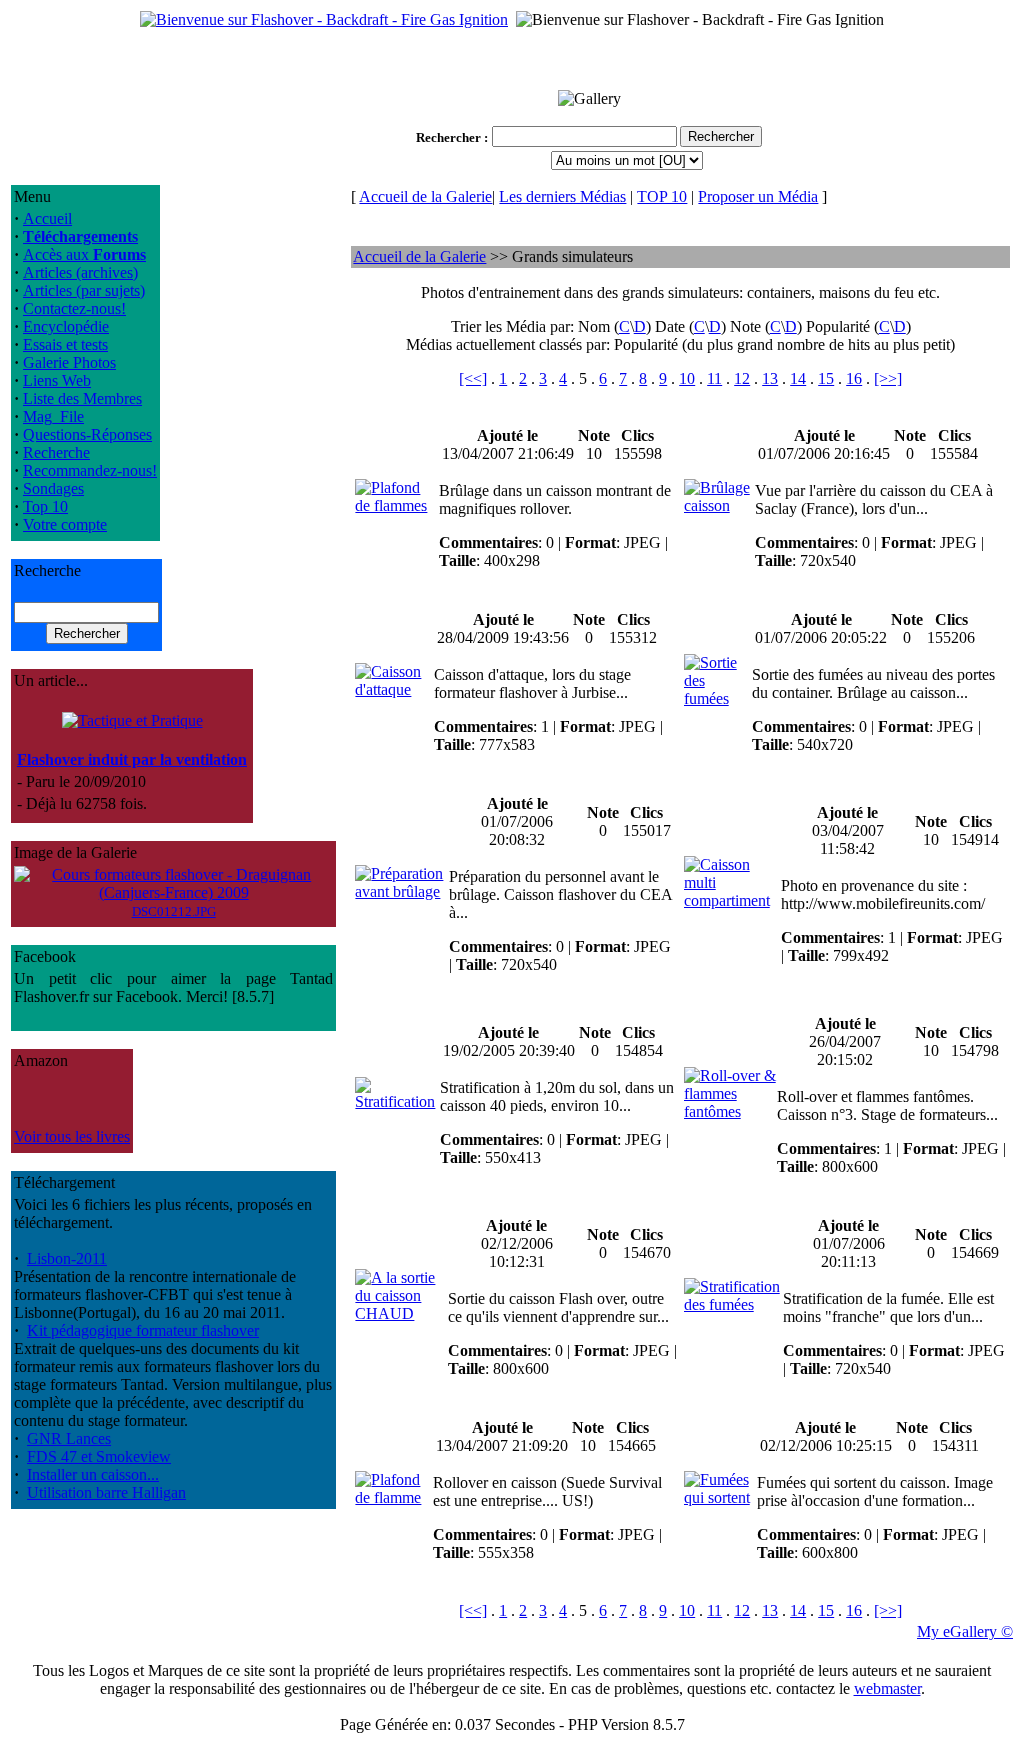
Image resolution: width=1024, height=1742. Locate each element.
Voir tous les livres (72, 1136)
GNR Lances (69, 1438)
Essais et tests (65, 344)
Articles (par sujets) (84, 290)
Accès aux (84, 254)
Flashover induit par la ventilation (132, 759)
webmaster (887, 1688)
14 (798, 378)
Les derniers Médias (562, 196)
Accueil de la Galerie (425, 196)
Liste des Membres (82, 398)
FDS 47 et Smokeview (99, 1456)
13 (770, 378)
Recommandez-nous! (90, 470)
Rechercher (448, 137)
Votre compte (65, 524)
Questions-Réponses (87, 434)
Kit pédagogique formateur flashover (143, 1330)
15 (826, 378)
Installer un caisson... (93, 1474)
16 (854, 378)
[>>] (888, 378)
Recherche (56, 452)
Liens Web (57, 380)
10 (687, 378)
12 (742, 378)
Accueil (47, 218)
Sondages (53, 488)
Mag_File (53, 416)
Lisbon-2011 (67, 1258)
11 (714, 378)
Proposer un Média (758, 196)
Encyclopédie (66, 326)
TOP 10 (662, 196)
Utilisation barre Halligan (106, 1492)
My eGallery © (965, 1631)
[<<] (473, 378)
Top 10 (45, 506)
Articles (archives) (80, 272)
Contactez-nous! (74, 308)
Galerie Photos (69, 362)
